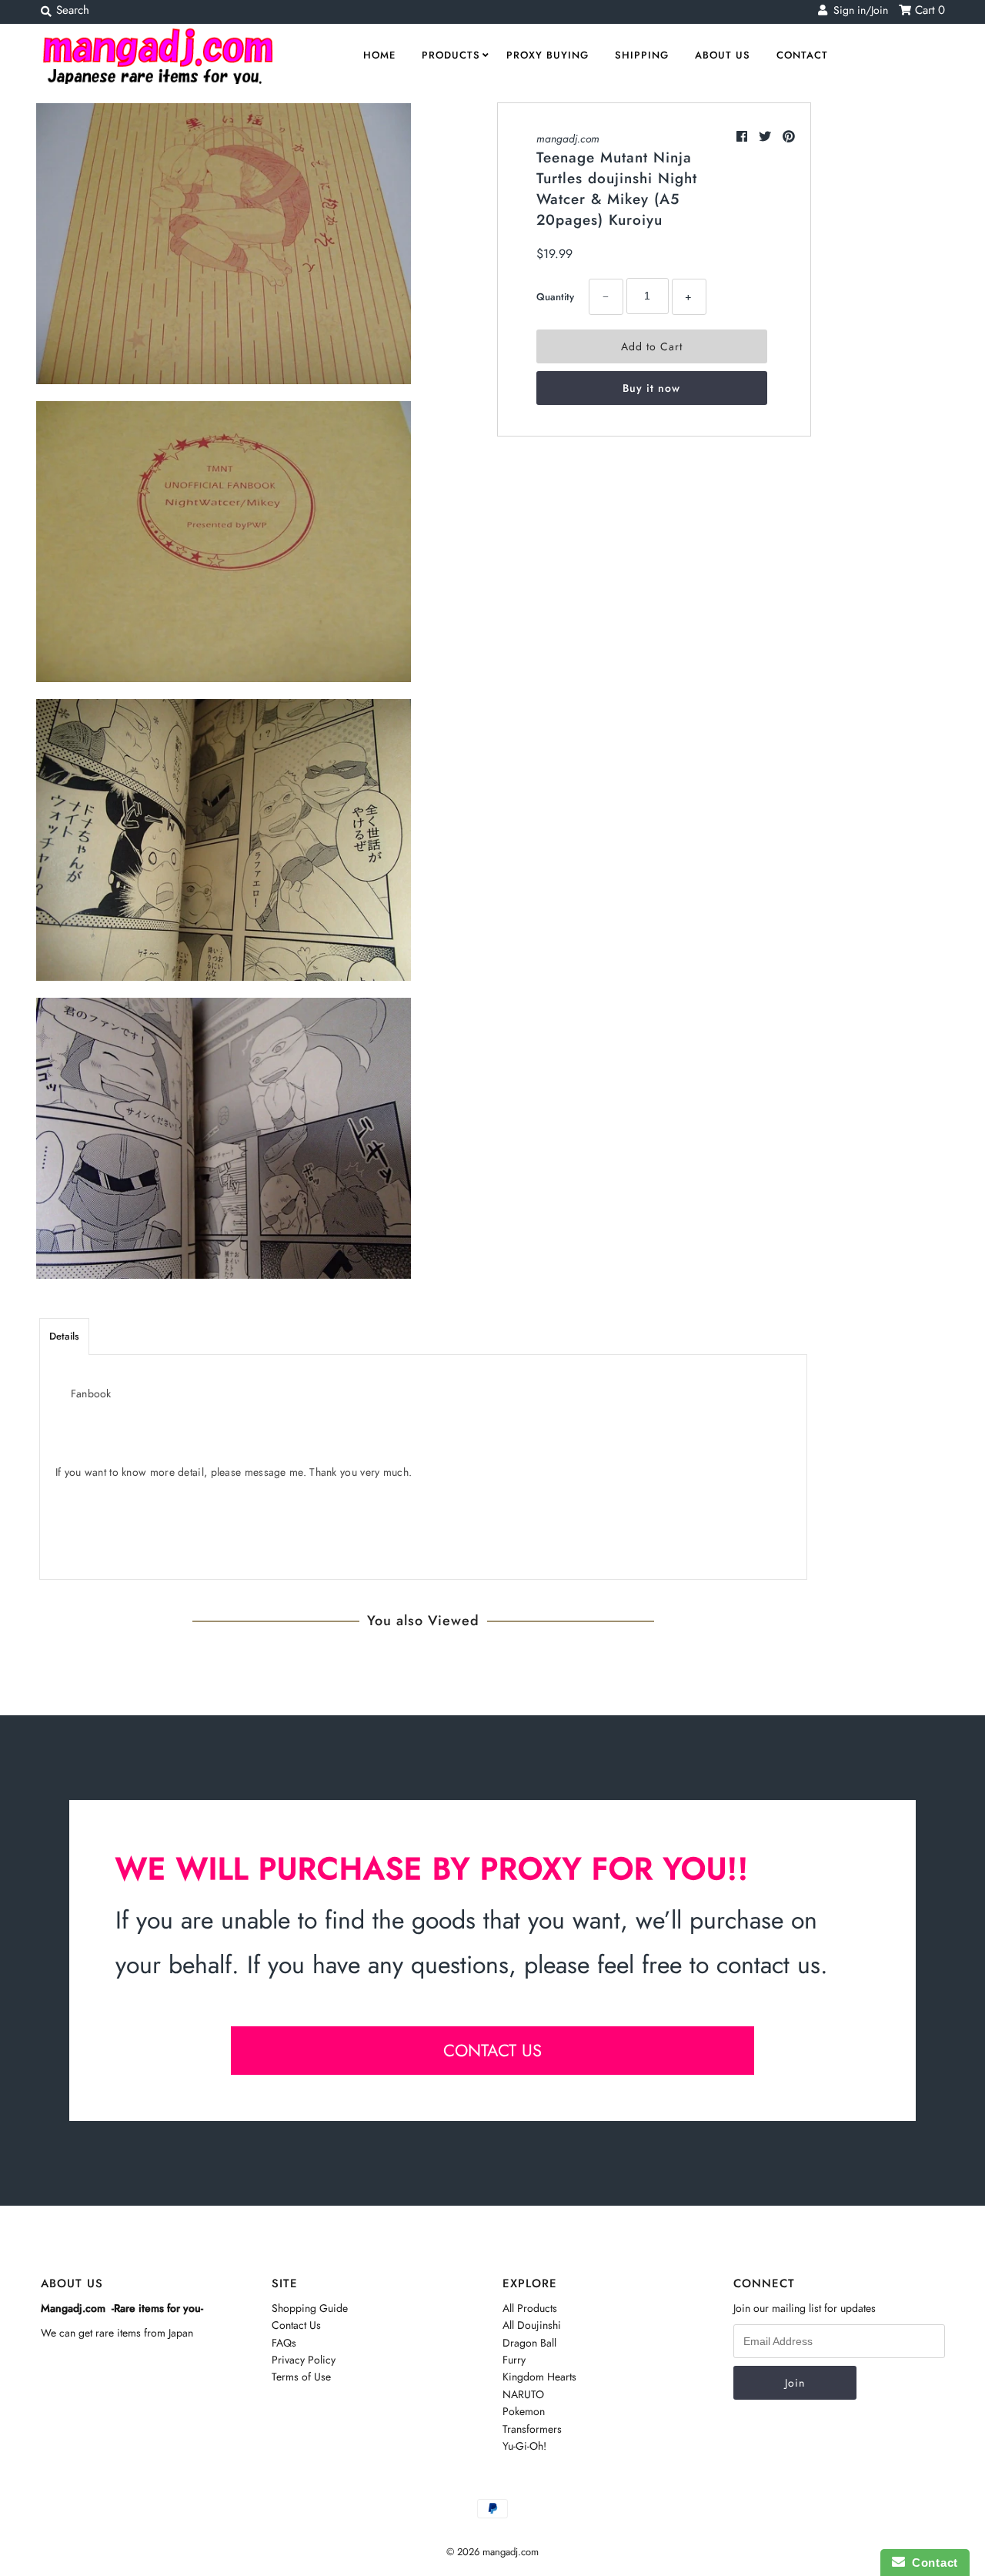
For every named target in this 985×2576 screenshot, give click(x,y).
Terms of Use (301, 2377)
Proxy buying (548, 55)
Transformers (532, 2429)
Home (379, 55)
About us (723, 55)
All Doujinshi (532, 2325)
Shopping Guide (310, 2308)
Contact (802, 55)
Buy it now (651, 388)
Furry (514, 2360)
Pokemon (524, 2411)
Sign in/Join (858, 10)
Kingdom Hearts (539, 2377)
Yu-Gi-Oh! (524, 2446)
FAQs (284, 2343)
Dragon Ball (529, 2343)
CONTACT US (492, 2050)
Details (64, 1336)
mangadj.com (568, 139)
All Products (530, 2308)
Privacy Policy (304, 2360)
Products (451, 55)
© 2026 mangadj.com (492, 2552)
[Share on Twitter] (767, 137)
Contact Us (296, 2325)
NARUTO (523, 2394)
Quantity (555, 297)
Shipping (642, 55)
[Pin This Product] (789, 137)
